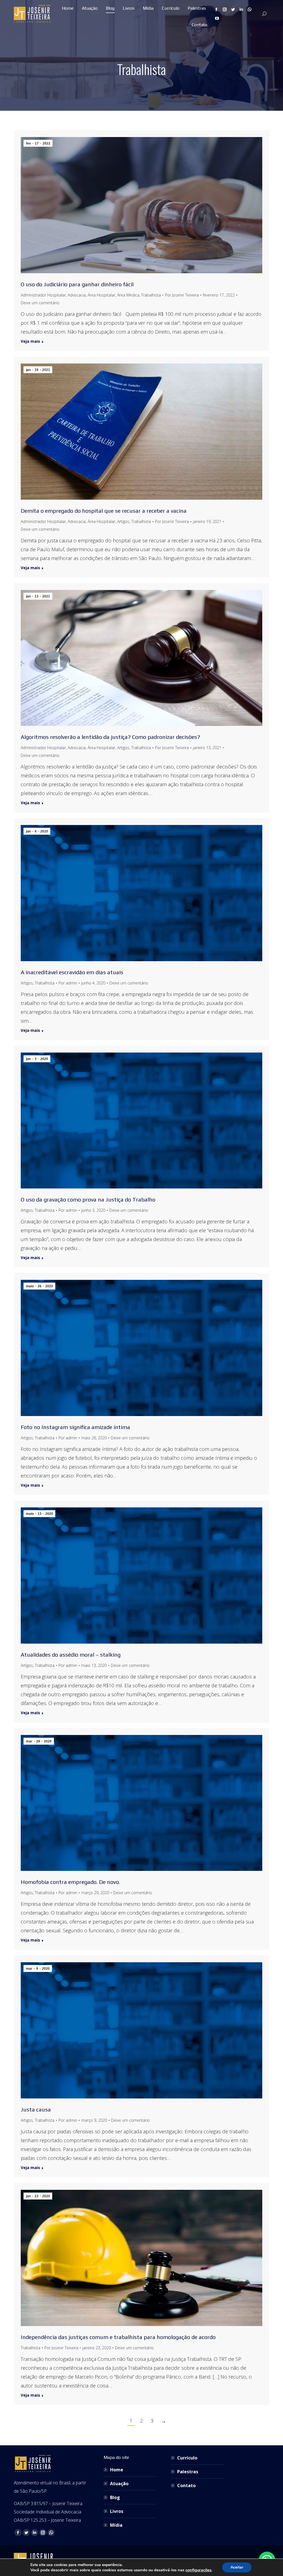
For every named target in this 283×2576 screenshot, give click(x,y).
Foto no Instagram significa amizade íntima (75, 1427)
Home (117, 2470)
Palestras (188, 2472)
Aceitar (237, 2567)
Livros (117, 2511)
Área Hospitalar (101, 295)
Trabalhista (151, 295)
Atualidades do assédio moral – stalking (71, 1655)
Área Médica (128, 295)
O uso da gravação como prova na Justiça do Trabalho (88, 1199)
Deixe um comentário (40, 303)
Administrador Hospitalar (43, 295)
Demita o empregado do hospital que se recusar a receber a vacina (104, 511)
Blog (115, 2497)
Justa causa (36, 2109)
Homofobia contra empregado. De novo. (70, 1882)
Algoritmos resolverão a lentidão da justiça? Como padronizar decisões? (110, 737)
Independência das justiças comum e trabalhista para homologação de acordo (118, 2337)
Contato (186, 2485)
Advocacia (77, 295)
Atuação (119, 2484)
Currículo (187, 2458)
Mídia (116, 2525)
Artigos (123, 521)
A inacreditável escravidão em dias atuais (72, 972)
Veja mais (30, 341)
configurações (198, 2570)
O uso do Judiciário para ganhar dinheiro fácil (77, 284)
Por (182, 295)
